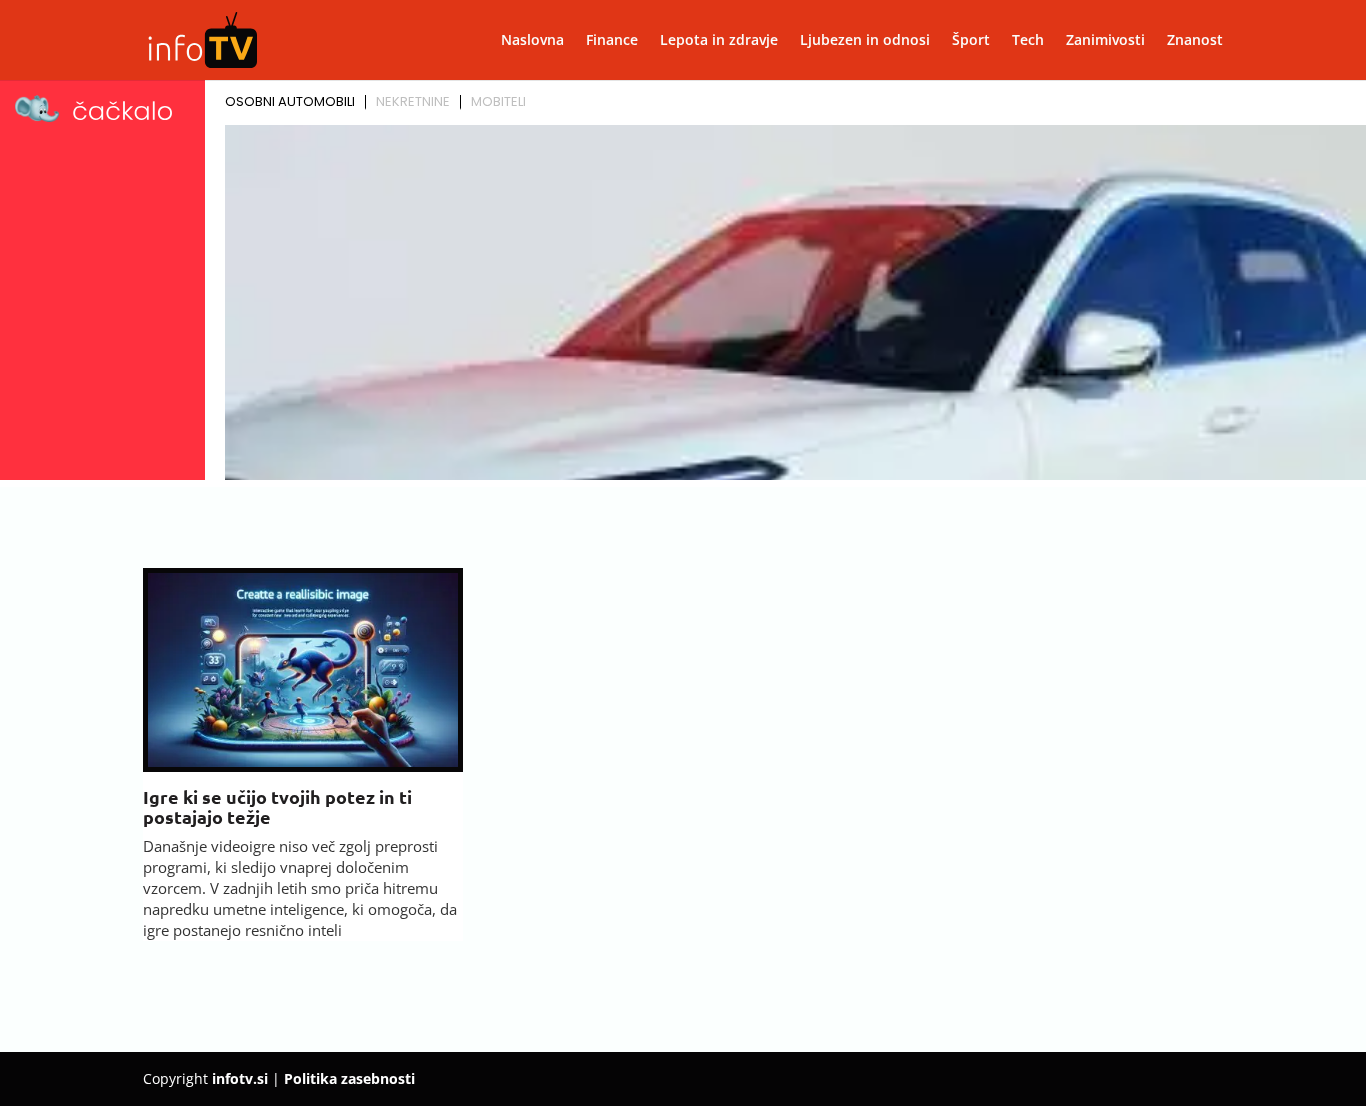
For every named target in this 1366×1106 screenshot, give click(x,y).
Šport (971, 41)
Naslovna (532, 41)
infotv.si (240, 1078)
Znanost (1195, 41)
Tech (1028, 41)
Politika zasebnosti (349, 1078)
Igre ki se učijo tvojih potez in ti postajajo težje (277, 806)
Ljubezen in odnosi (865, 41)
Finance (612, 41)
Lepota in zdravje (719, 41)
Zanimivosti (1105, 41)
